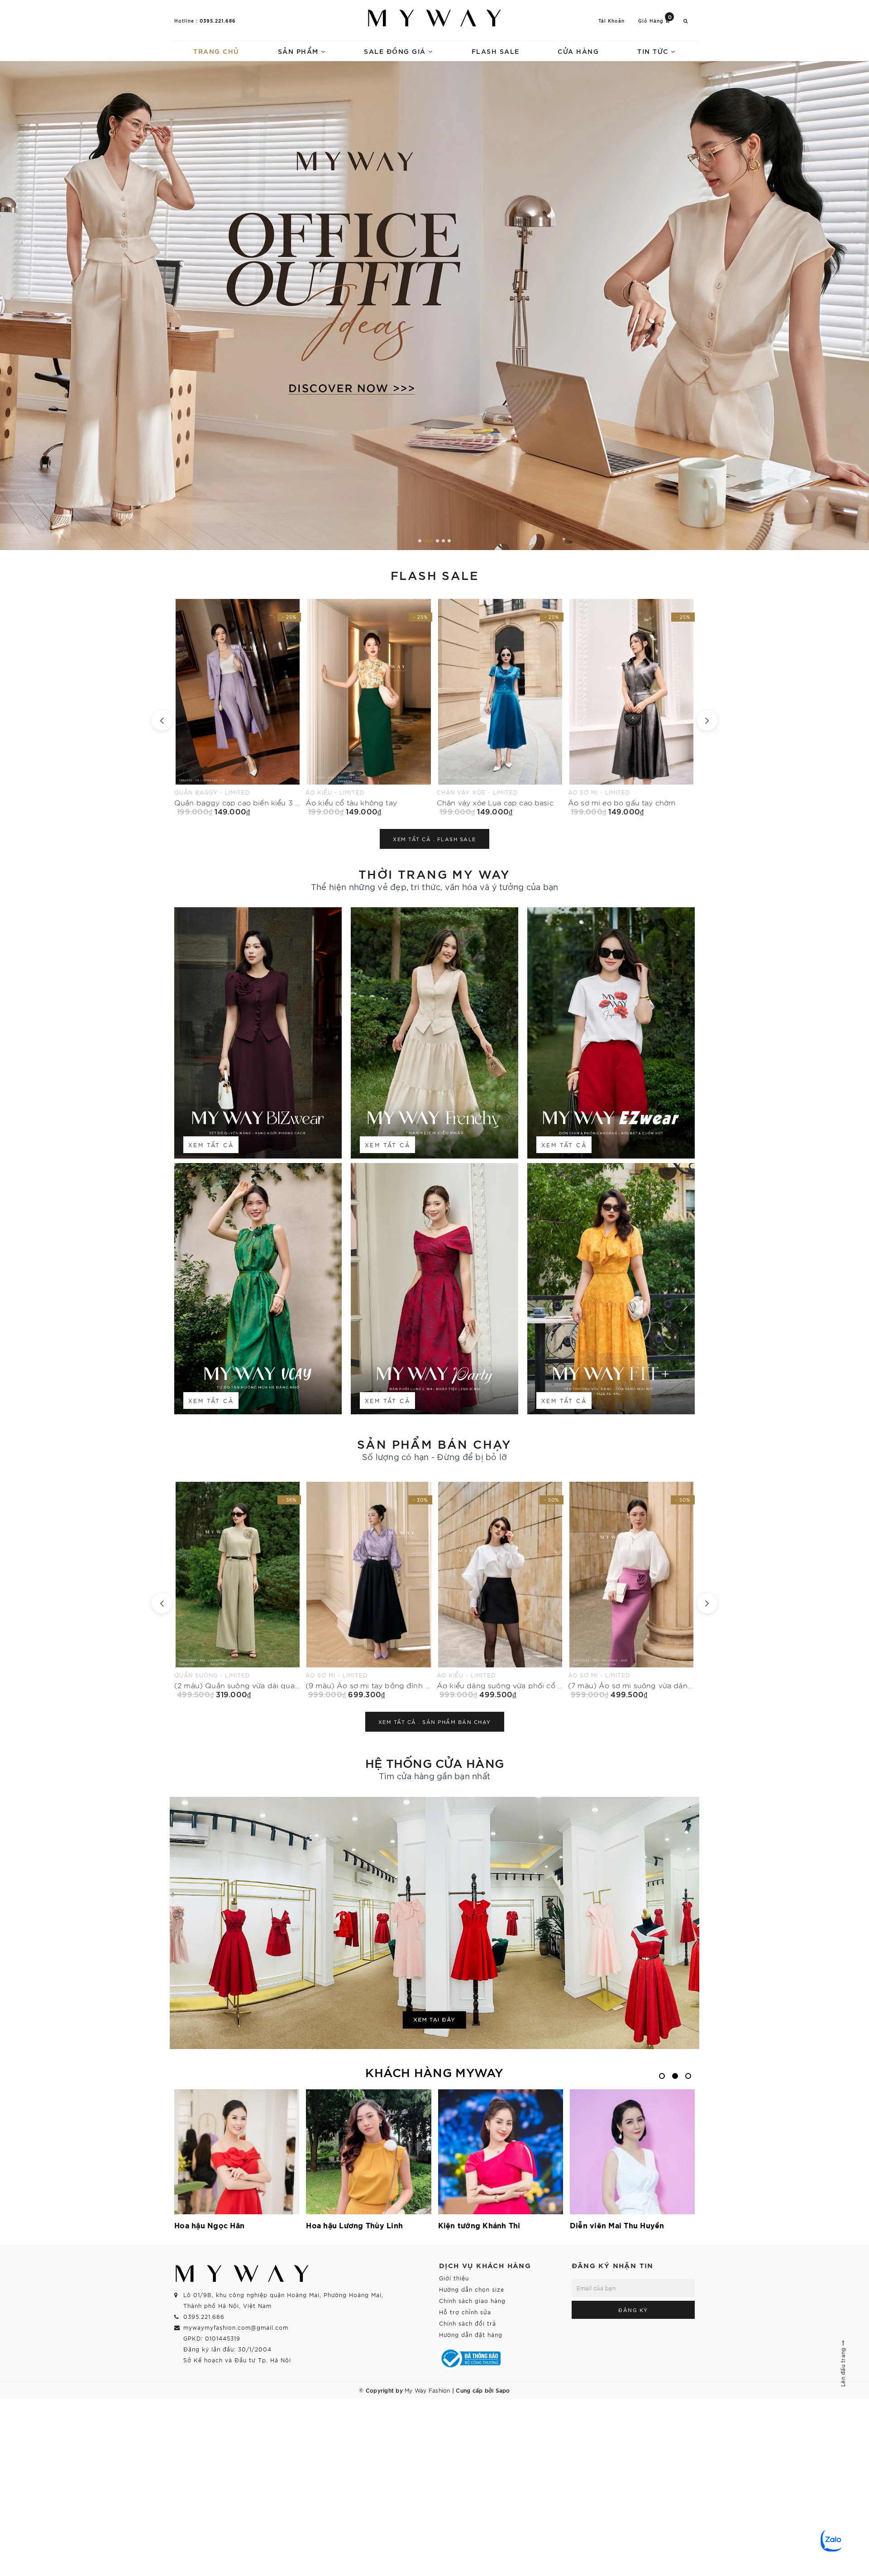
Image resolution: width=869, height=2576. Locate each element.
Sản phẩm (300, 51)
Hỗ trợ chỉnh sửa (465, 2312)
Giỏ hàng (655, 20)
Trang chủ (216, 51)
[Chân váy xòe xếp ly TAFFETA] (500, 707)
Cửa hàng (578, 51)
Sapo (503, 2390)
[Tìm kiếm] (686, 21)
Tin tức (654, 51)
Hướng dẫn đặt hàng (471, 2334)
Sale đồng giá (396, 51)
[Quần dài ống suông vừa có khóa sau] (631, 1590)
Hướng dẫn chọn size (472, 2289)
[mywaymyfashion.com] (434, 306)
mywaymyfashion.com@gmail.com (236, 2327)
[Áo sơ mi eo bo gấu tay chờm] (369, 707)
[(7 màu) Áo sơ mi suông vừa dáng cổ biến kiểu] (369, 1590)
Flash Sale (496, 51)
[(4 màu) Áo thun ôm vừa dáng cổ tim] (500, 1590)
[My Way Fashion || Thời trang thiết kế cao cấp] (434, 18)
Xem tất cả (211, 1145)
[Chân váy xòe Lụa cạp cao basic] (238, 707)
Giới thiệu (454, 2278)
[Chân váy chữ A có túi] (631, 707)
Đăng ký (633, 2310)
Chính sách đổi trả (468, 2323)
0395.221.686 (218, 20)
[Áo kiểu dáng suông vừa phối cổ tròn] (238, 1590)
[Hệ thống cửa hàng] (434, 1923)
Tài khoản (611, 21)
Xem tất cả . (434, 839)
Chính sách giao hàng (472, 2301)
